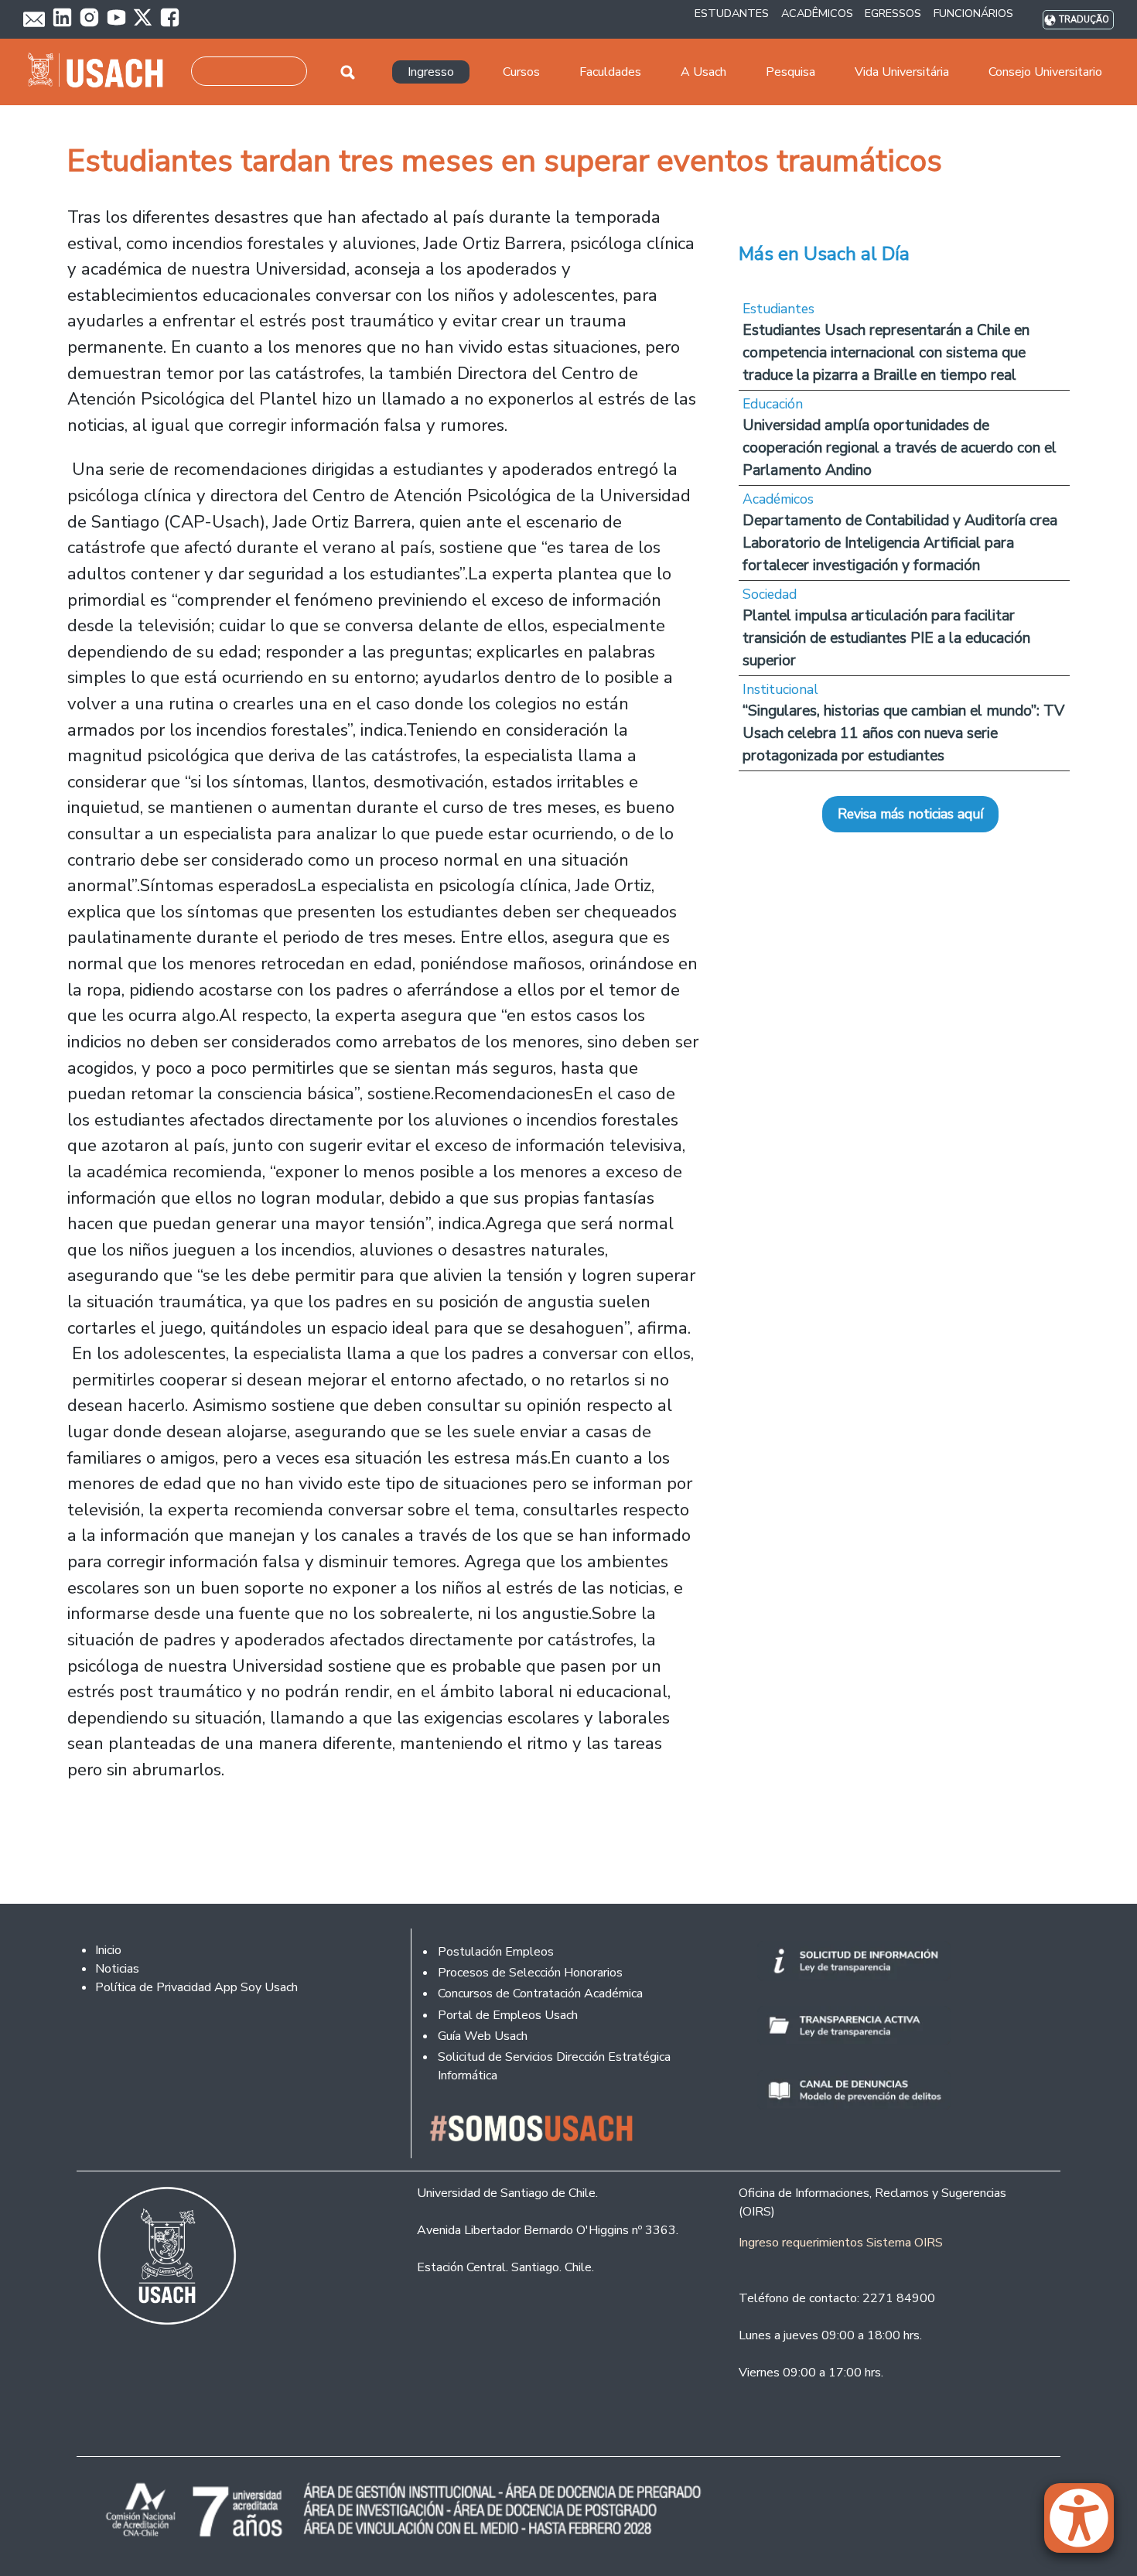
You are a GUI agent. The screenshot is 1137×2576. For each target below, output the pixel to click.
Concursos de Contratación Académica (540, 1993)
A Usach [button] (703, 72)
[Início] (102, 72)
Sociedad (770, 594)
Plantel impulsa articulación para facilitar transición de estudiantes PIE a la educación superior (886, 638)
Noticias (117, 1969)
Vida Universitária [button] (902, 72)
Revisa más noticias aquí (910, 814)
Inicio (108, 1950)
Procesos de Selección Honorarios (530, 1973)
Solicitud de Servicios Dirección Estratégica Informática (554, 2066)
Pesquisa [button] (790, 72)
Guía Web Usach (483, 2036)
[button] (1087, 2525)
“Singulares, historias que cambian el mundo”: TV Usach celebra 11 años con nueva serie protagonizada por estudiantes (903, 733)
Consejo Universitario (1045, 72)
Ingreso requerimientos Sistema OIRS (841, 2243)
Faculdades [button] (610, 72)
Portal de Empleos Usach (508, 2015)
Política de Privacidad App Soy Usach (196, 1987)
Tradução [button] (1084, 20)
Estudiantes (778, 309)
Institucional (780, 689)
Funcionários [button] (973, 13)
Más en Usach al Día (824, 254)
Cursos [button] (521, 72)
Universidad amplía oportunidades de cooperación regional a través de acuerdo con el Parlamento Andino (900, 448)
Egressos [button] (893, 13)
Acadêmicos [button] (817, 13)
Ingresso (431, 72)
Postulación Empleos (496, 1952)
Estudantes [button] (732, 13)
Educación (773, 404)
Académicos (778, 499)
